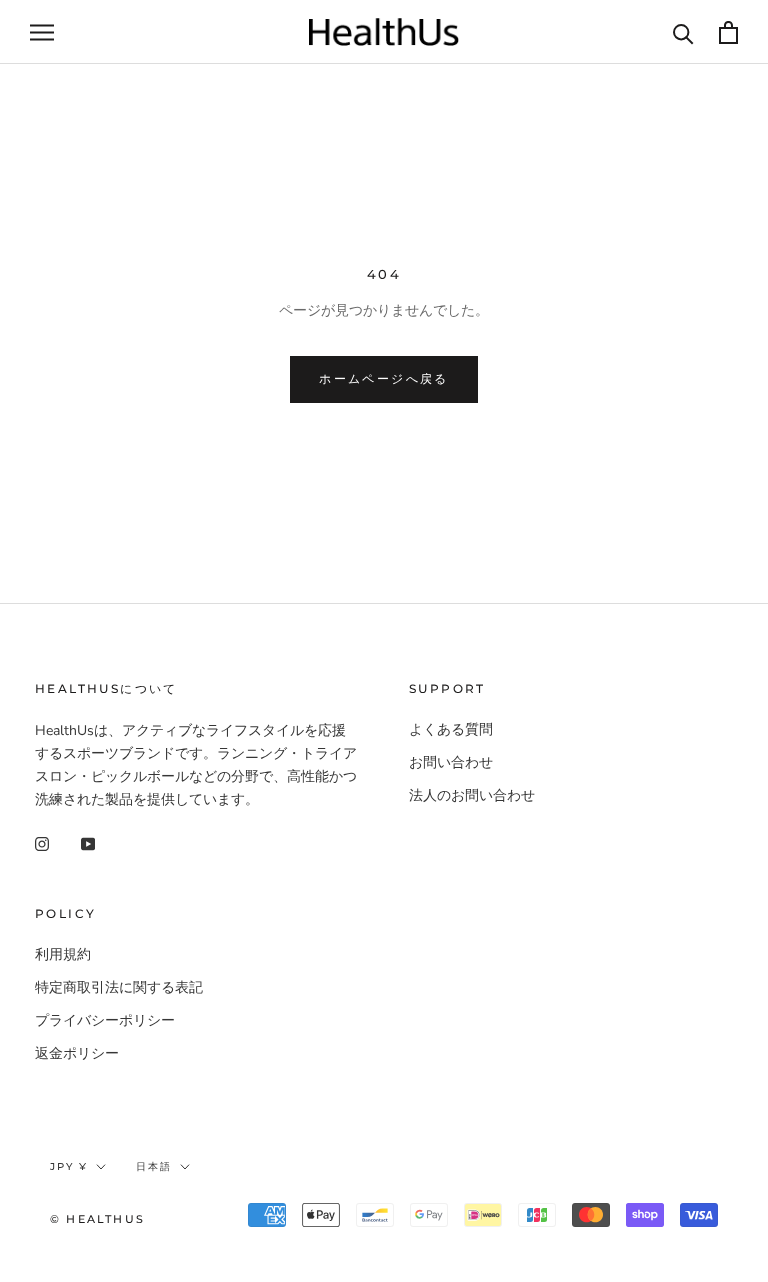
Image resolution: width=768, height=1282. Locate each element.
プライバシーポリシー (105, 1020)
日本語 (154, 1166)
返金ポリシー (77, 1053)
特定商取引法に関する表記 (119, 987)
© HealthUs (97, 1219)
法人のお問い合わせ (472, 795)
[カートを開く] (728, 32)
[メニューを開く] (42, 32)
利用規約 (63, 954)
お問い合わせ (451, 762)
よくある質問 (451, 729)
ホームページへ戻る (384, 378)
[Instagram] (42, 842)
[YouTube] (88, 842)
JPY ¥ (69, 1166)
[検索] (683, 32)
